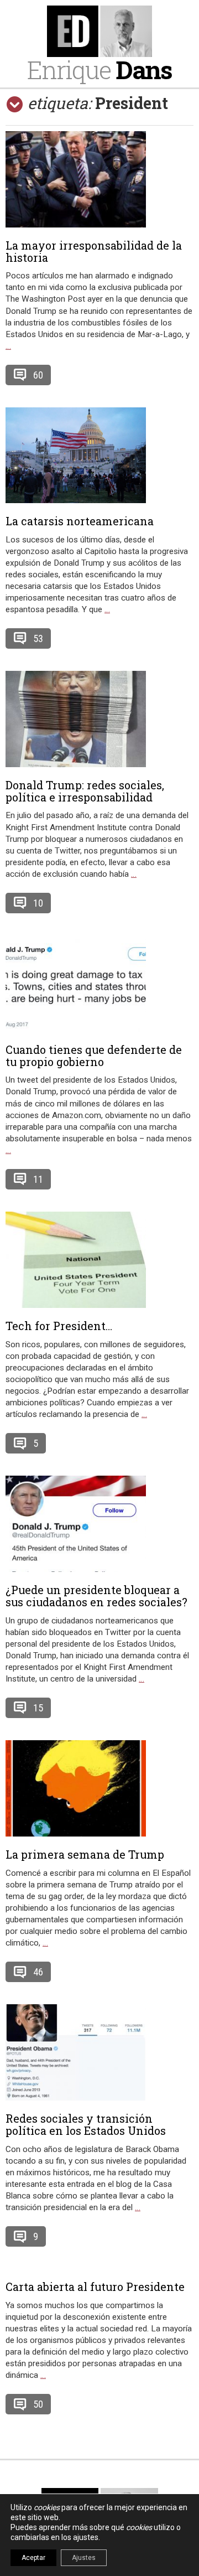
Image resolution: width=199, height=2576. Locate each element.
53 (38, 638)
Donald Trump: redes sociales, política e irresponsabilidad (85, 791)
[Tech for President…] (99, 1260)
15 (38, 1708)
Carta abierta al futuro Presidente (95, 2287)
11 (38, 1179)
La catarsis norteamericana (80, 521)
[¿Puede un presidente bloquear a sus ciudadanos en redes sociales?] (99, 1524)
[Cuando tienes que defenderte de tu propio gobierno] (99, 984)
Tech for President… (59, 1326)
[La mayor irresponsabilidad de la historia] (99, 179)
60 (38, 375)
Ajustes (84, 2558)
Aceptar (33, 2558)
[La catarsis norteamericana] (99, 455)
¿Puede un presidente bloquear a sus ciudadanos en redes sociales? (96, 1596)
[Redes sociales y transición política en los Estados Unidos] (99, 2052)
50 (38, 2404)
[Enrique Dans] (99, 31)
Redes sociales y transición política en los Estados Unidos (86, 2124)
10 (38, 903)
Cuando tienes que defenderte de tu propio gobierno (94, 1056)
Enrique (99, 69)
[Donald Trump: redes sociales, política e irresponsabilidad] (99, 719)
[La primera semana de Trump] (99, 1788)
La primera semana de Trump (85, 1854)
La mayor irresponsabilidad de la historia (94, 251)
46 (38, 1972)
